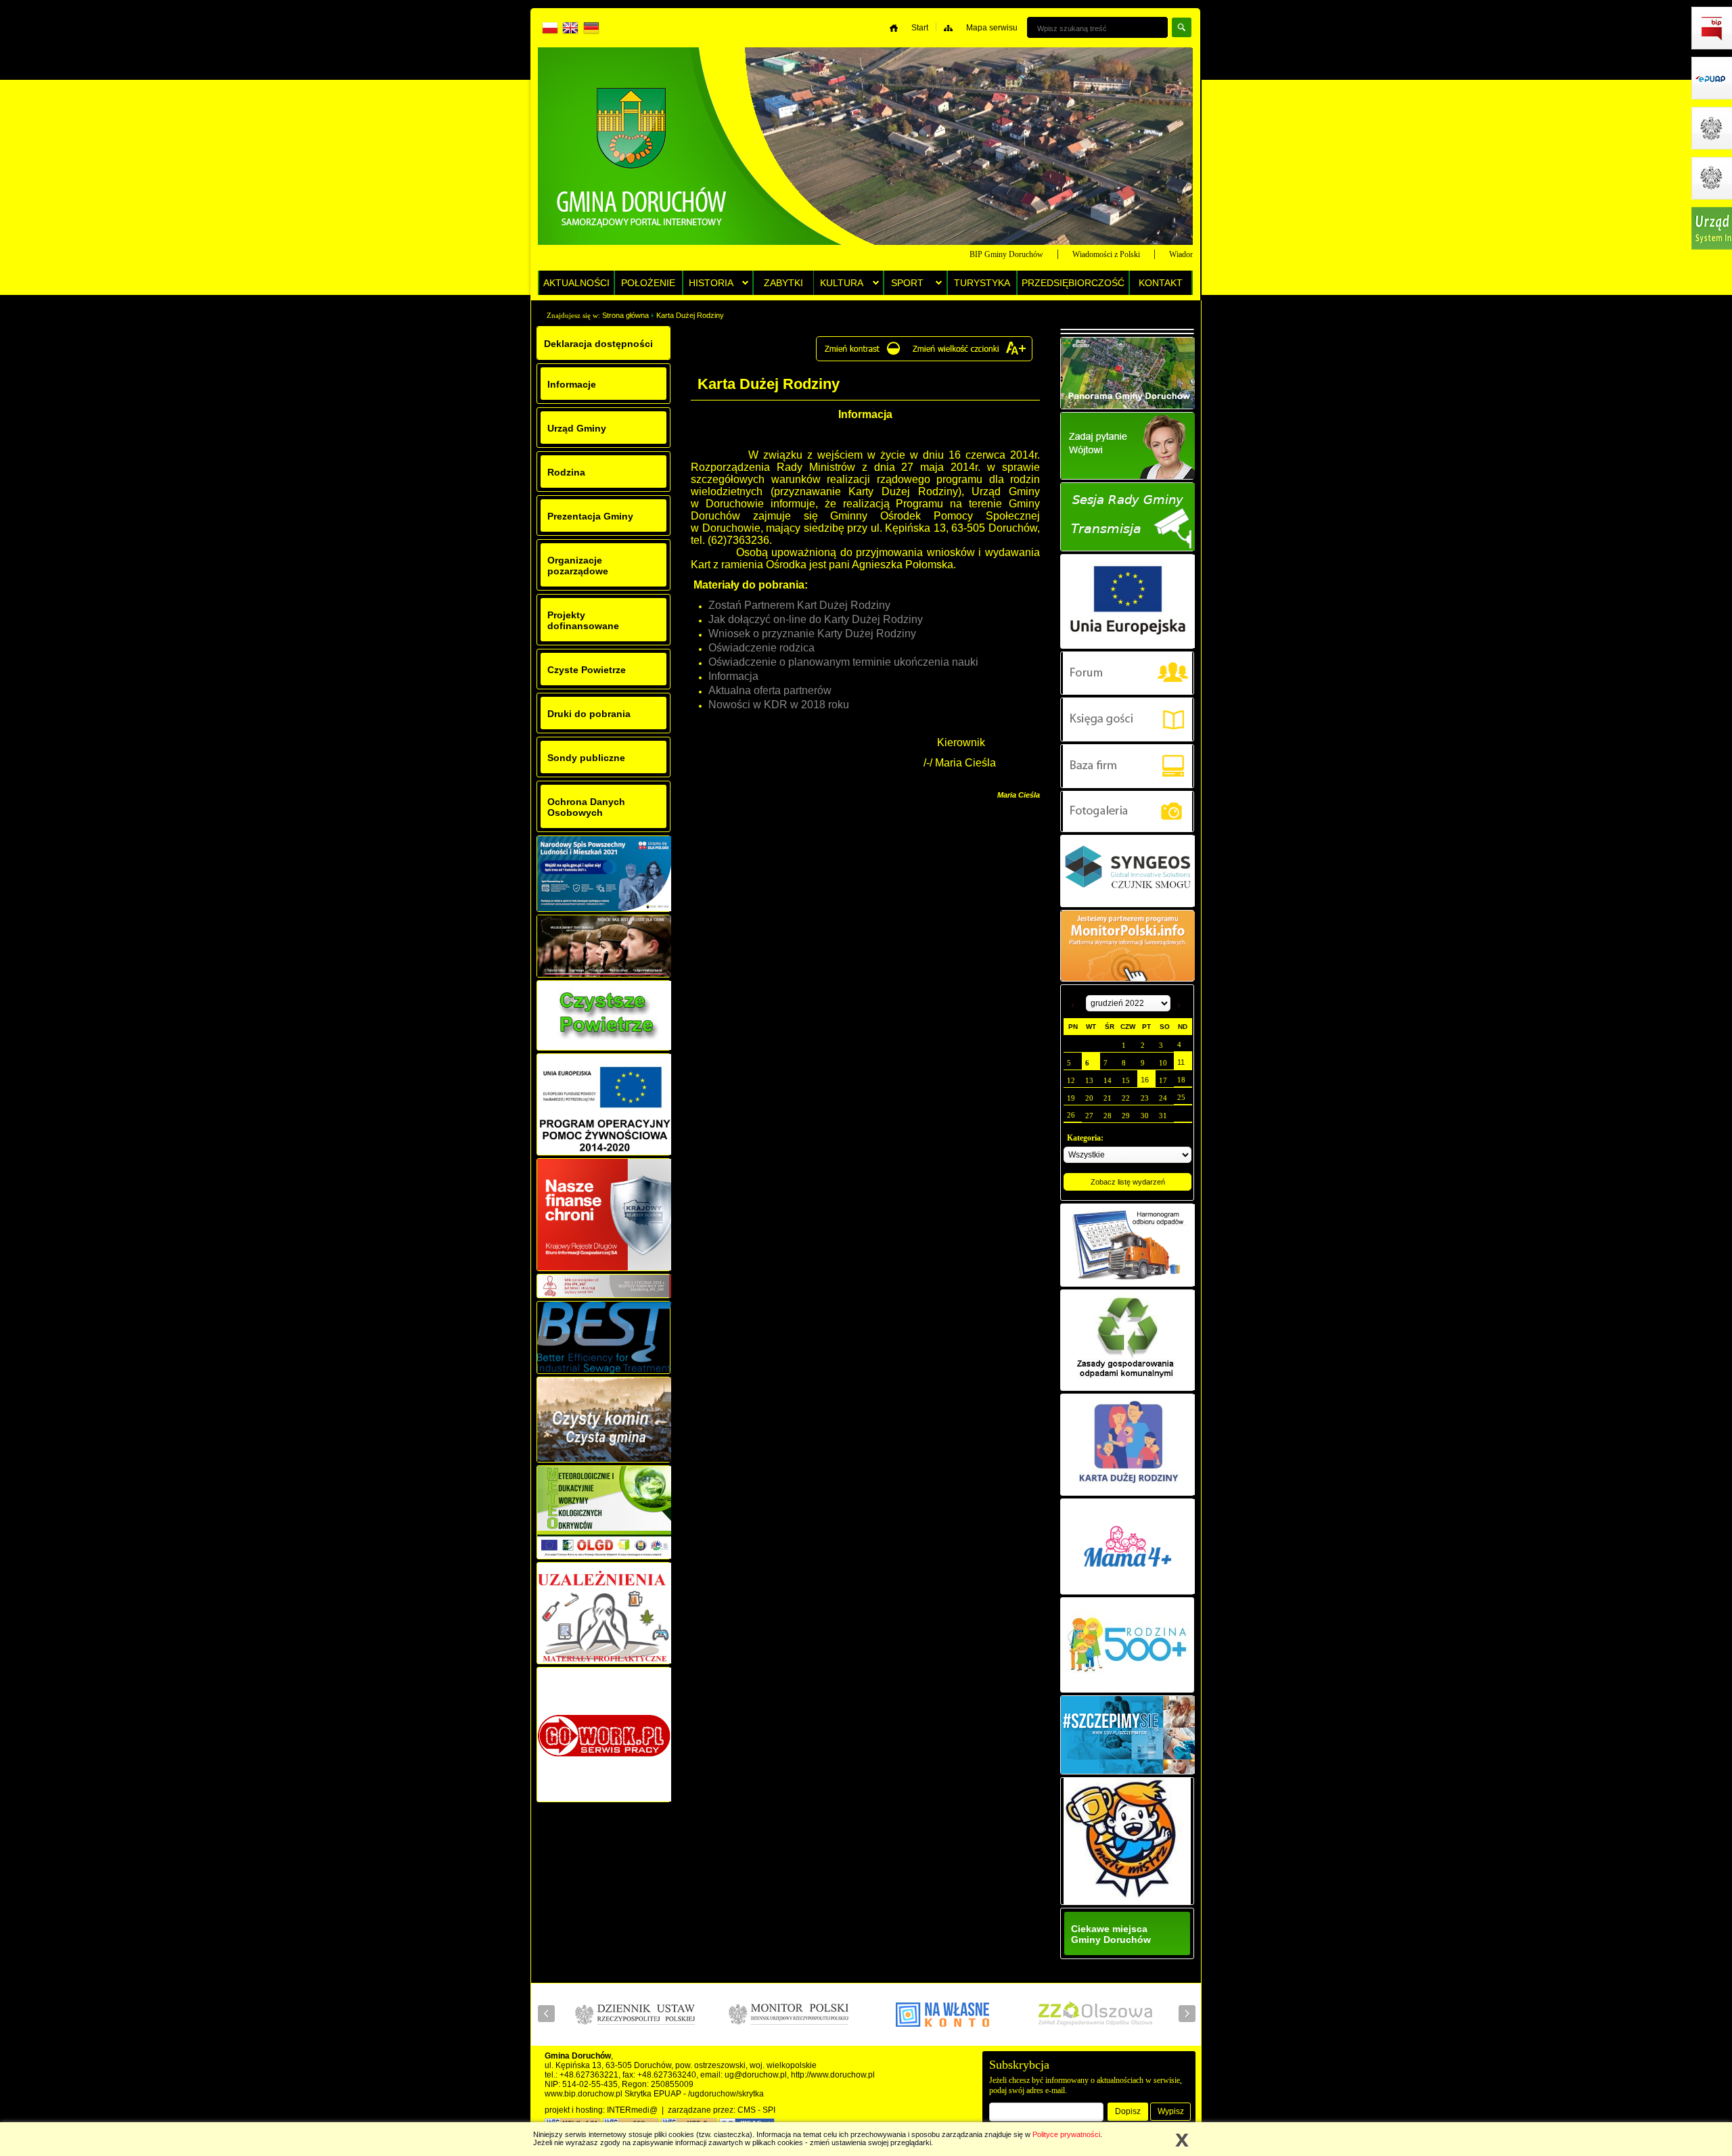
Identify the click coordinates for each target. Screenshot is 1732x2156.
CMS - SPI (756, 2110)
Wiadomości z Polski (1064, 254)
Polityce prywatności (1066, 2134)
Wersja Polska (551, 30)
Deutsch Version (591, 30)
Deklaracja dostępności (598, 344)
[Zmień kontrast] (862, 354)
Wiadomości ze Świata (1163, 254)
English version (571, 30)
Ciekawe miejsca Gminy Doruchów (1111, 1934)
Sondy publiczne (586, 758)
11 (1181, 1062)
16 (1145, 1080)
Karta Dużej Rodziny (690, 315)
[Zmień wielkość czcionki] (970, 354)
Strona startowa (642, 152)
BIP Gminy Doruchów (964, 254)
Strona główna (625, 315)
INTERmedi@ (632, 2110)
